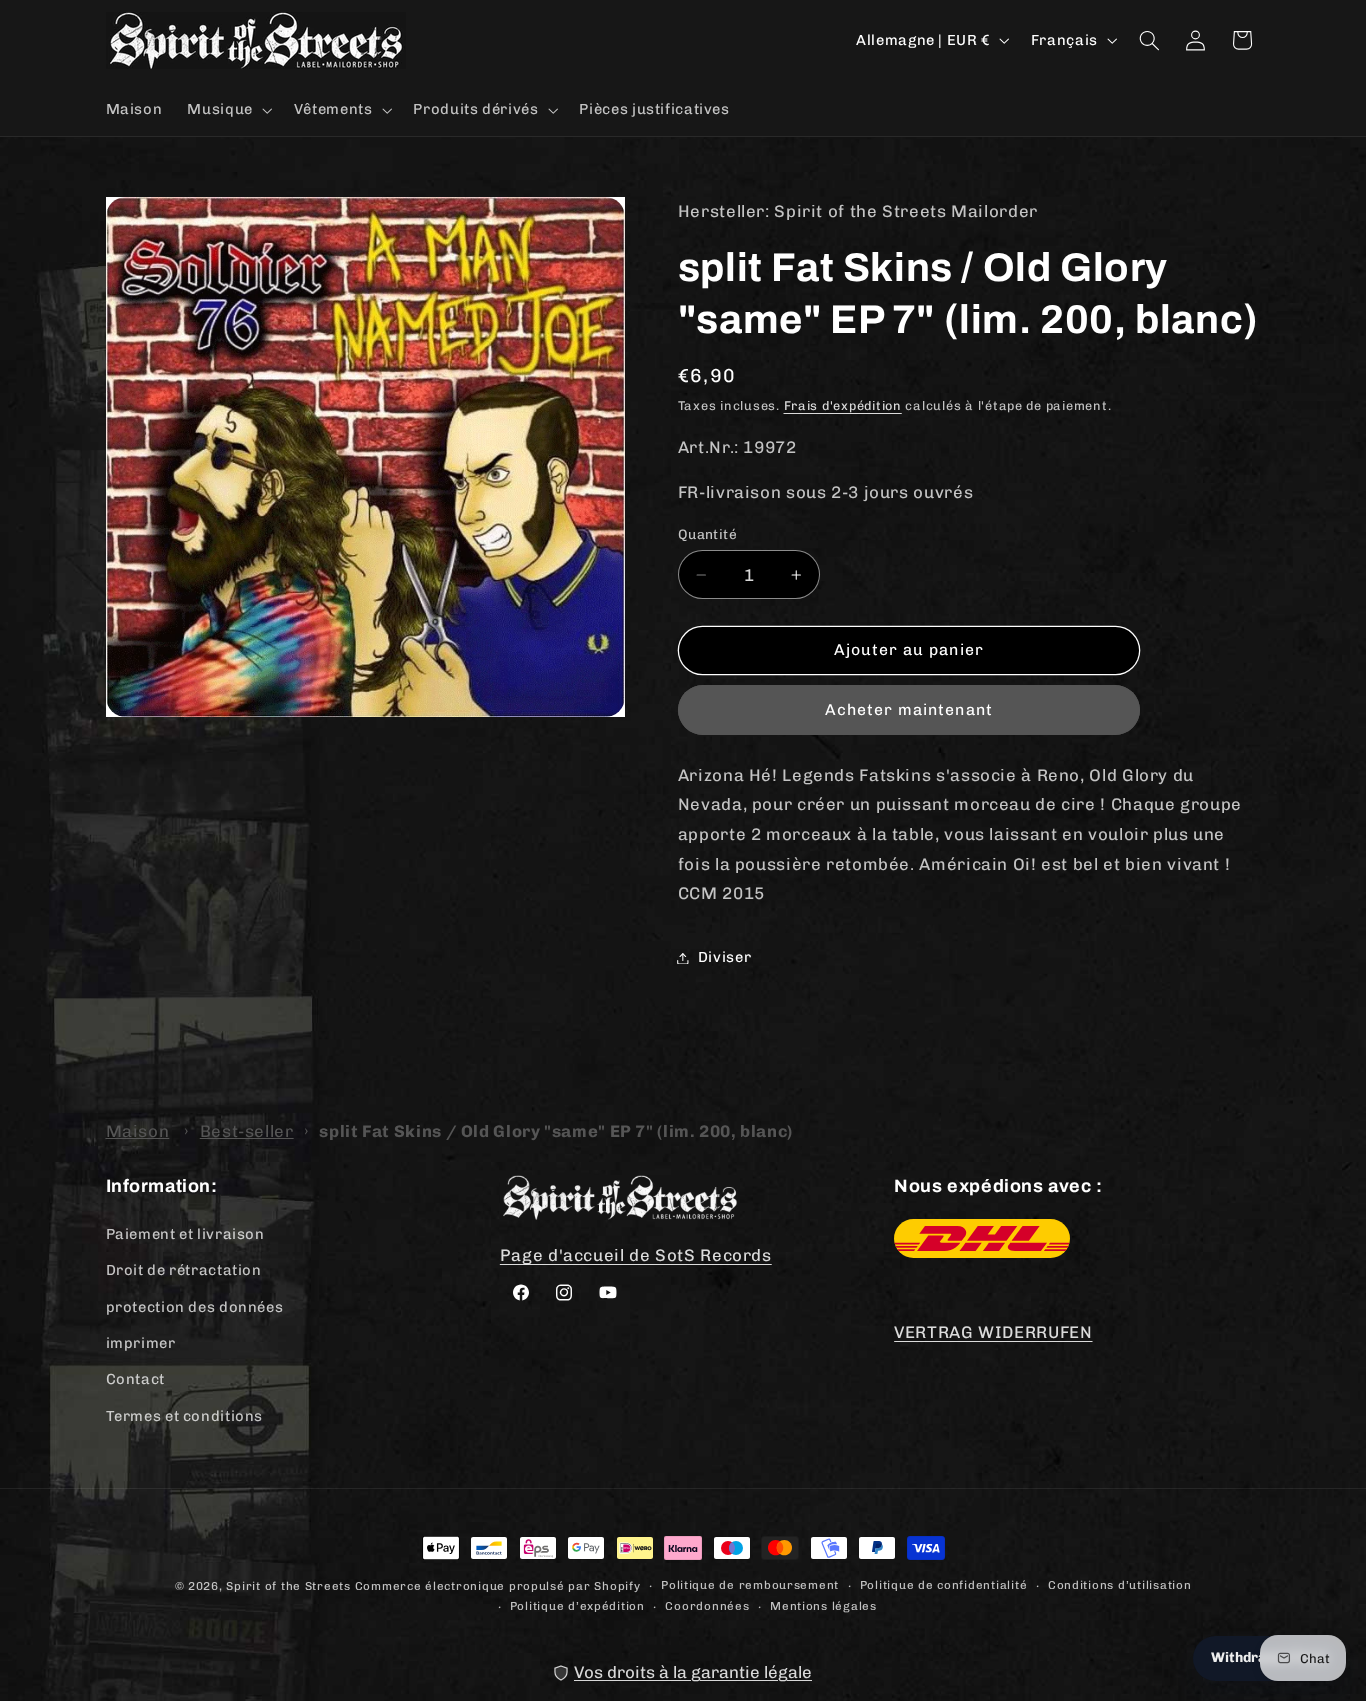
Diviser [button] (724, 957)
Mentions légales (823, 1606)
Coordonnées (707, 1606)
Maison (138, 1131)
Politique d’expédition (577, 1606)
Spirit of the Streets (288, 1586)
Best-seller (247, 1131)
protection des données (195, 1307)
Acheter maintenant (909, 709)
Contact (135, 1379)
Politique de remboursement (750, 1585)
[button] (228, 110)
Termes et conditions (185, 1416)
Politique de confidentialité (944, 1585)
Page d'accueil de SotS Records (636, 1255)
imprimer (141, 1343)
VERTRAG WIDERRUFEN (993, 1332)
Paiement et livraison (185, 1234)
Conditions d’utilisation (1120, 1585)
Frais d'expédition (843, 405)
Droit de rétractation (184, 1270)
